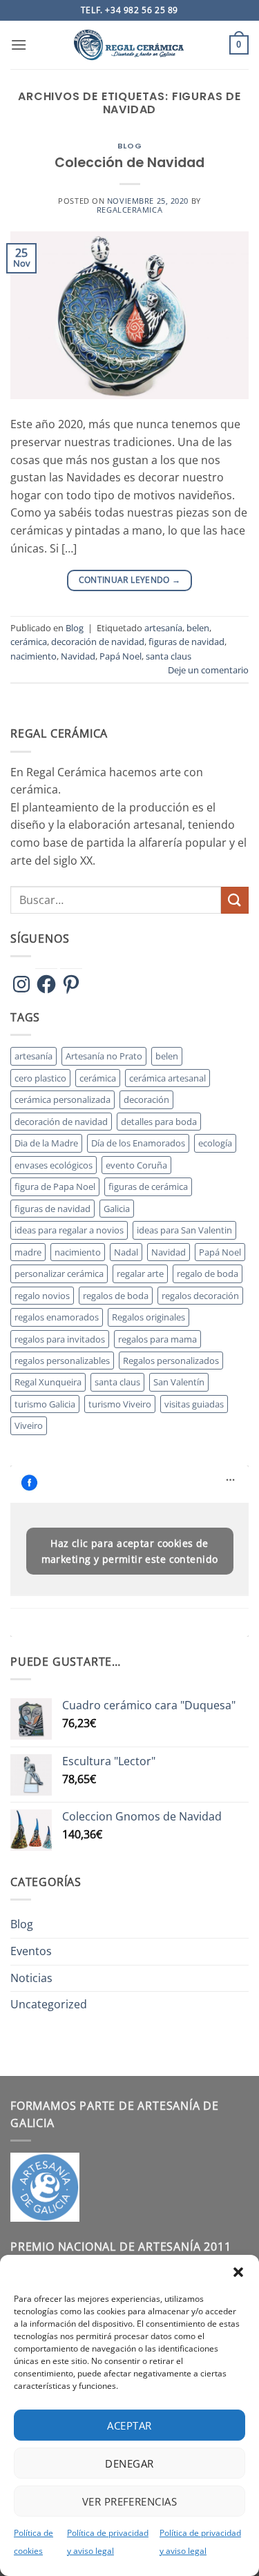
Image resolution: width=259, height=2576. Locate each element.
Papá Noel (121, 656)
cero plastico (40, 1078)
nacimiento (33, 656)
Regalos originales (148, 1317)
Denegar (129, 2463)
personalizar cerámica (59, 1273)
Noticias (31, 1978)
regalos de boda (116, 1296)
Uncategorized (49, 2004)
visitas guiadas (194, 1404)
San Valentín (179, 1382)
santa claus (169, 656)
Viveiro (29, 1425)
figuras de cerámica (148, 1186)
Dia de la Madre (46, 1143)
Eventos (31, 1951)
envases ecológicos (54, 1165)
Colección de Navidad (129, 163)
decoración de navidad (98, 642)
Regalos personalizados (171, 1361)
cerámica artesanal (167, 1078)
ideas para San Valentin (184, 1230)
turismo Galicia (45, 1404)
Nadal (126, 1252)
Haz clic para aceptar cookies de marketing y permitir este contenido (130, 1551)
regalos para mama (157, 1339)
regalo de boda (208, 1273)
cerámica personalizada (63, 1099)
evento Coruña (136, 1165)
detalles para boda (159, 1122)
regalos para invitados (60, 1339)
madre (28, 1252)
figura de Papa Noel (55, 1186)
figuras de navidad (186, 642)
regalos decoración (200, 1296)
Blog (129, 146)
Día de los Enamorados (138, 1143)
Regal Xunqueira (48, 1382)
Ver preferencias (129, 2501)
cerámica (29, 642)
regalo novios (42, 1296)
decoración (146, 1099)
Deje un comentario (208, 670)
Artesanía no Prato (104, 1056)
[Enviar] (235, 900)
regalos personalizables (62, 1361)
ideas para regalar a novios (69, 1230)
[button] (238, 2272)
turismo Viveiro (120, 1404)
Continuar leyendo (130, 580)
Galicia (117, 1209)
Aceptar (129, 2425)
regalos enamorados (57, 1317)
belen (198, 628)
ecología (215, 1143)
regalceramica (129, 210)
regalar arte (140, 1273)
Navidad (78, 656)
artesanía (163, 628)
